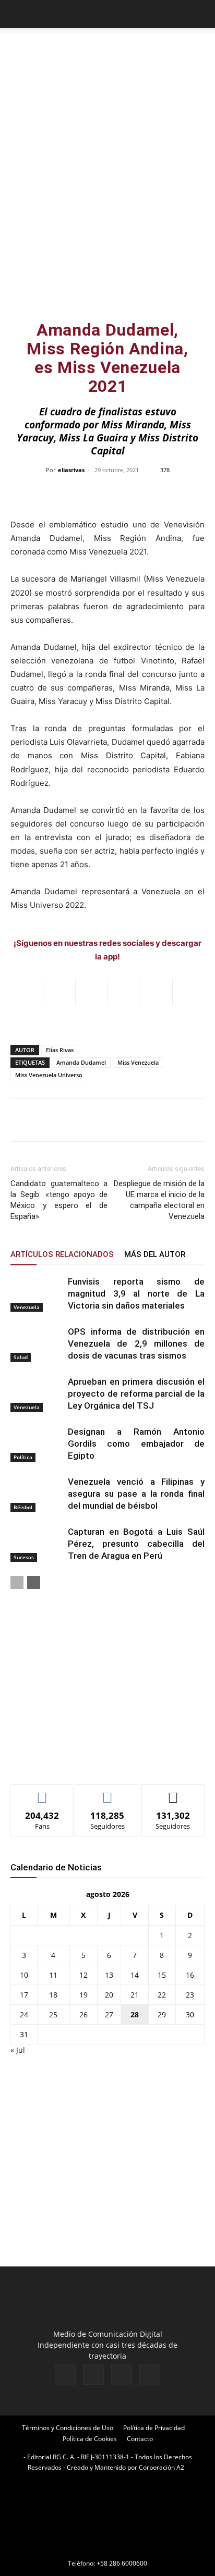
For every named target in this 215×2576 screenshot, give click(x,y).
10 (24, 1975)
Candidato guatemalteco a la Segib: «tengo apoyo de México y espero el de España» (59, 1200)
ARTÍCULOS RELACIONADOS (62, 1254)
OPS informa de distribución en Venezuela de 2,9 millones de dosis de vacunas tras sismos (136, 1344)
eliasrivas (71, 470)
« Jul (18, 2050)
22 (162, 1995)
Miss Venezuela (138, 1062)
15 (162, 1975)
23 (190, 1995)
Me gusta (43, 1792)
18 (53, 1995)
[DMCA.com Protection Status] (107, 2549)
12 (83, 1975)
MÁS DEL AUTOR (155, 1254)
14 (135, 1975)
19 (83, 1995)
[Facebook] (65, 2375)
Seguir (108, 1792)
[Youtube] (150, 2375)
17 (24, 1995)
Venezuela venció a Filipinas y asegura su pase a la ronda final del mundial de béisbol (136, 1494)
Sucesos (24, 1557)
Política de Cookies (90, 2439)
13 (109, 1975)
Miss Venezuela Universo (49, 1075)
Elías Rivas (60, 1050)
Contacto (140, 2439)
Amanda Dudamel (81, 1062)
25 (53, 2014)
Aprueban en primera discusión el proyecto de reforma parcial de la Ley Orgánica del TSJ (136, 1394)
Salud (21, 1357)
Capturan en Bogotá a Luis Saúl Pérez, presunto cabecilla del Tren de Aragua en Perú (136, 1544)
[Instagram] (93, 2374)
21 (135, 1995)
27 (109, 2014)
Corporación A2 (162, 2467)
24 (24, 2014)
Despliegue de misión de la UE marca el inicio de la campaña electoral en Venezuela (159, 1200)
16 (190, 1975)
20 (109, 1995)
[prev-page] (17, 1582)
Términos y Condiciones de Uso (68, 2428)
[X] (122, 2375)
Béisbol (23, 1507)
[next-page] (34, 1582)
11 (53, 1975)
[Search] (200, 14)
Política (23, 1457)
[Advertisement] (107, 200)
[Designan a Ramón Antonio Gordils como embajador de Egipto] (37, 1444)
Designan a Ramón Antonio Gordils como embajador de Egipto (136, 1444)
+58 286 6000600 (122, 2563)
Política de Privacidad (154, 2428)
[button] (18, 14)
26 (83, 2014)
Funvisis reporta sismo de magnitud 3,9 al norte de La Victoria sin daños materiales (136, 1293)
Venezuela (27, 1307)
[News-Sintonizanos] (89, 1759)
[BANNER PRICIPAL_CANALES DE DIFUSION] (107, 47)
